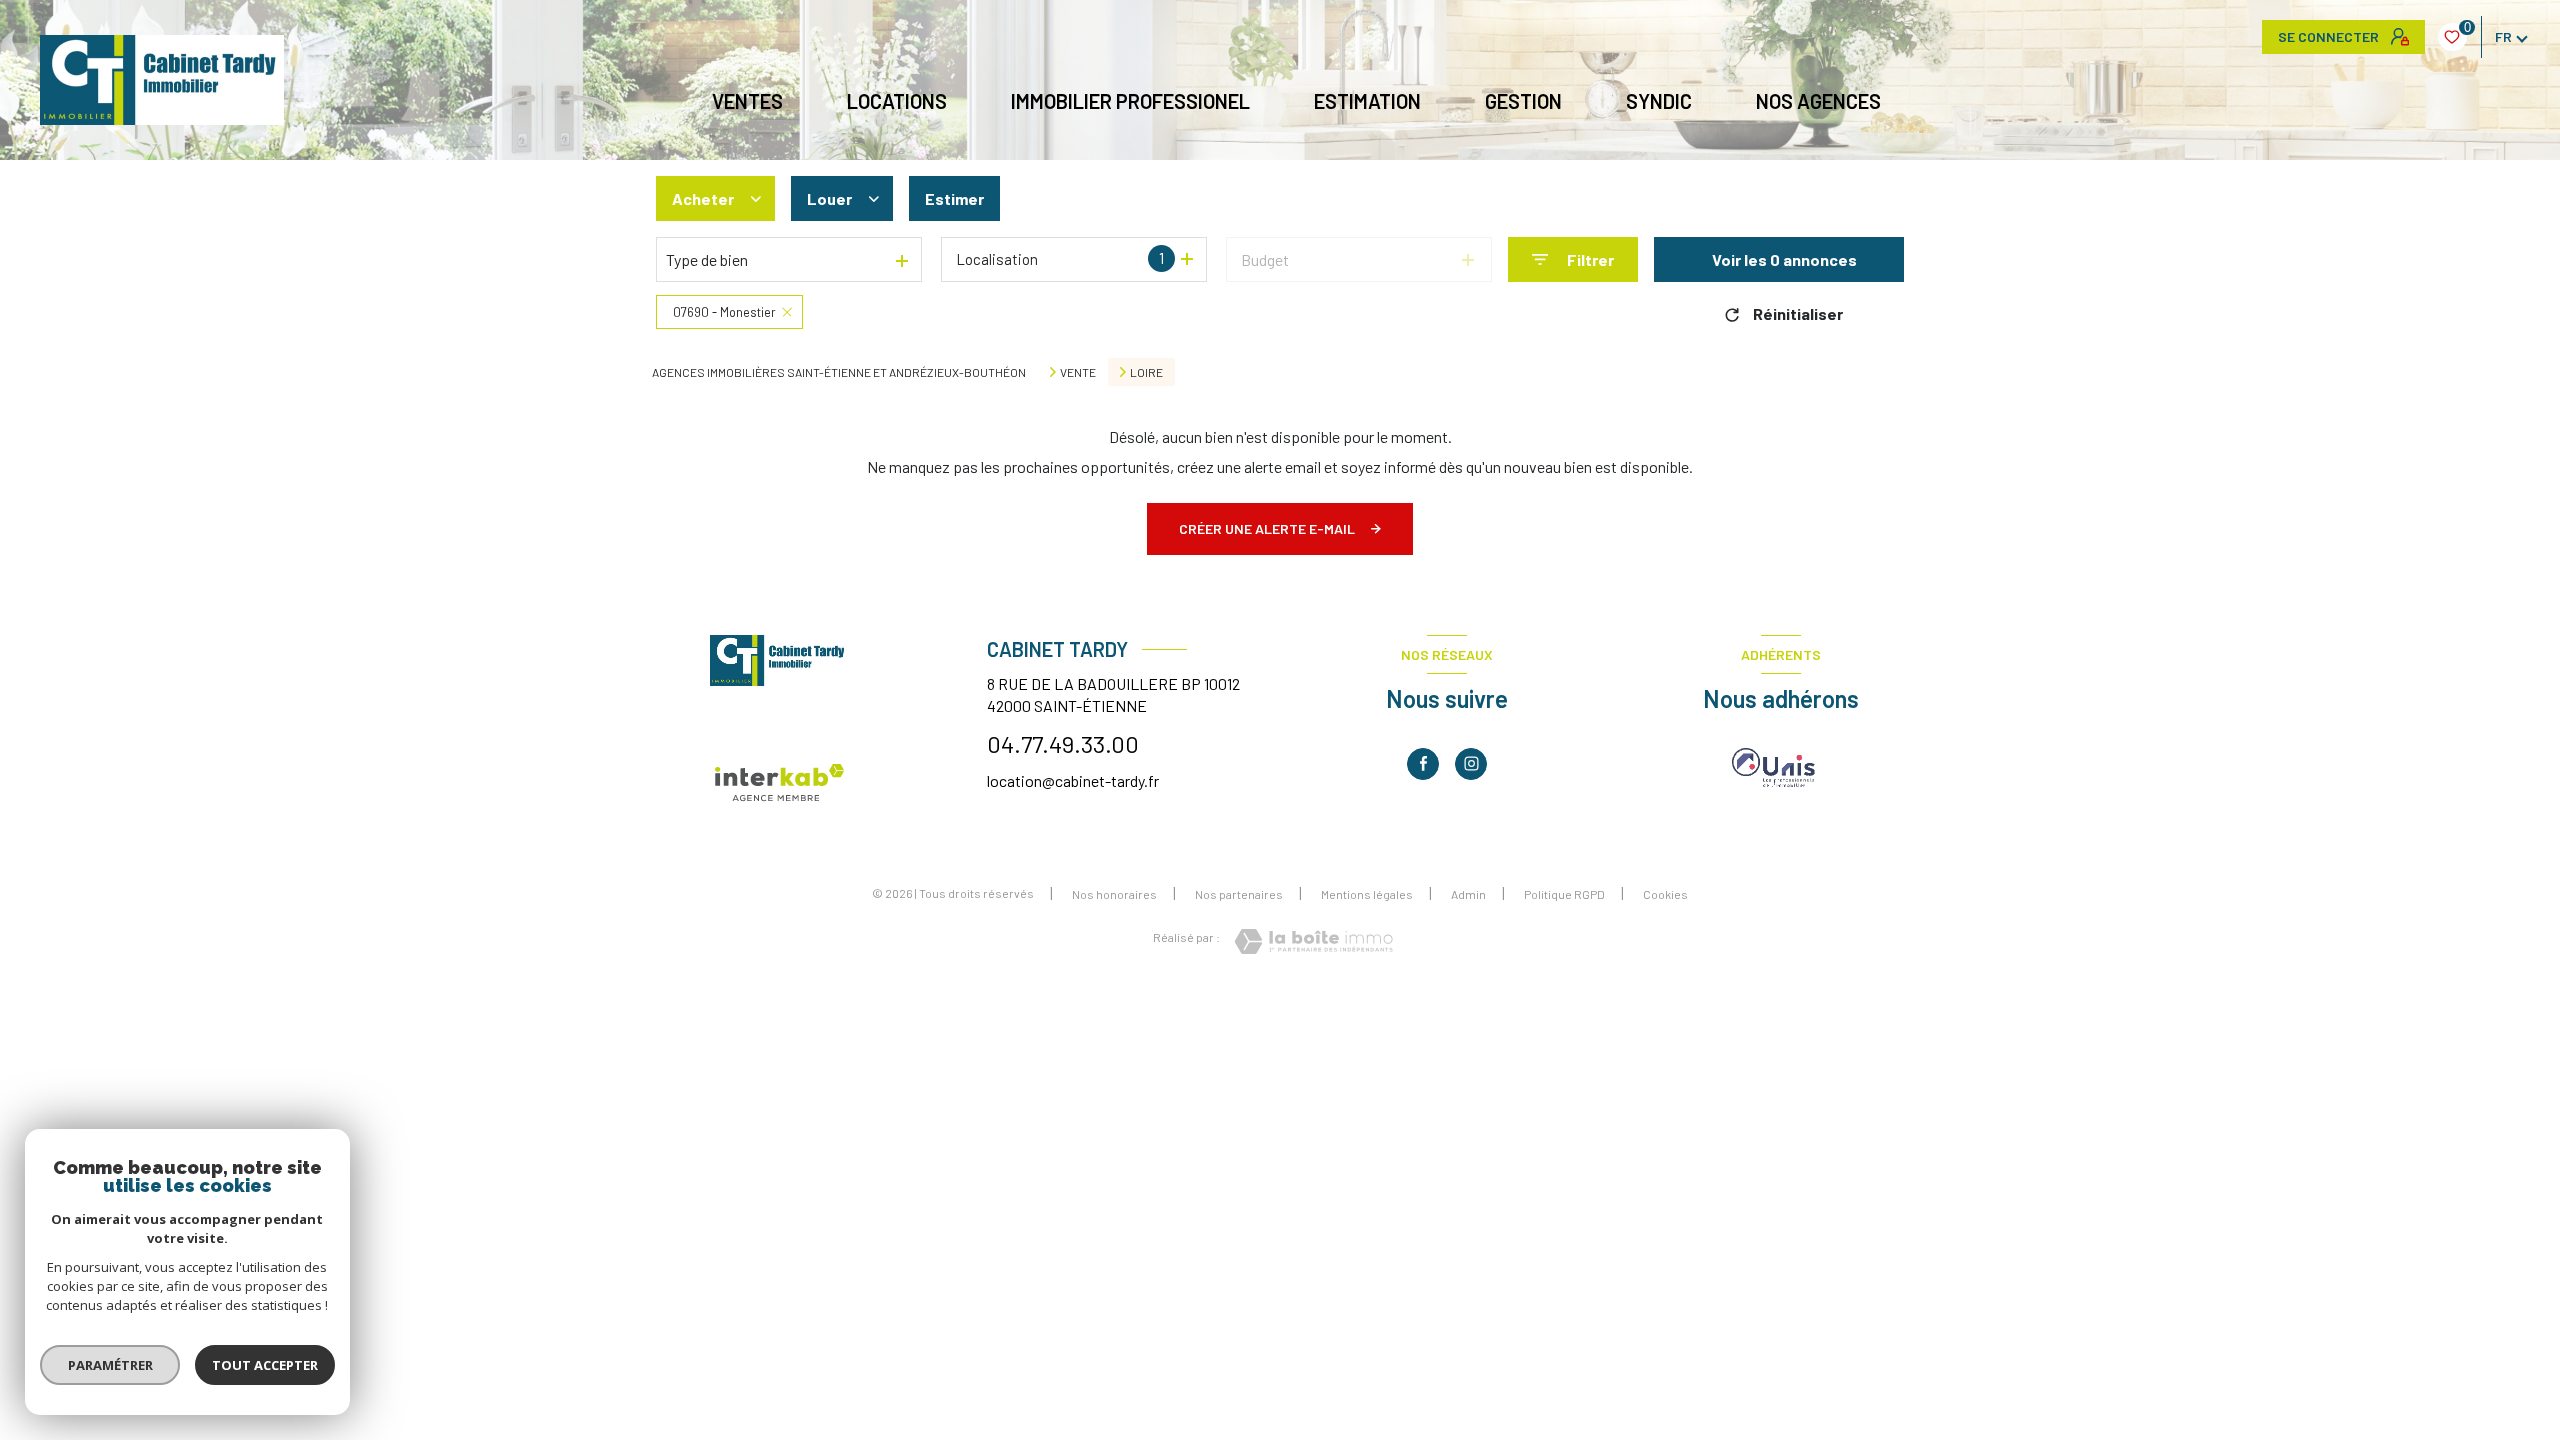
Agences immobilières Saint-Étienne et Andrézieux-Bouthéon (839, 372)
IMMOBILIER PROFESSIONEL (1130, 101)
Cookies (1665, 894)
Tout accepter (265, 1365)
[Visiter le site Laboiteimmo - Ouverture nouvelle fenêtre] (1313, 941)
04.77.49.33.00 (1063, 743)
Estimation (1367, 101)
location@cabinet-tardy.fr (1073, 780)
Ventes (747, 101)
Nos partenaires (1239, 894)
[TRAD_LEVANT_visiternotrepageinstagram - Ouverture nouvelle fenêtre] (1471, 764)
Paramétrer (110, 1365)
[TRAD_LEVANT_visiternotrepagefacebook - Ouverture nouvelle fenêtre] (1423, 764)
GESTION (1523, 101)
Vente (1078, 372)
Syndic (1659, 101)
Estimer (954, 198)
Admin (1468, 894)
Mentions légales (1367, 894)
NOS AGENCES (1818, 101)
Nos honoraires (1114, 894)
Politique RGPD (1564, 894)
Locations (897, 101)
